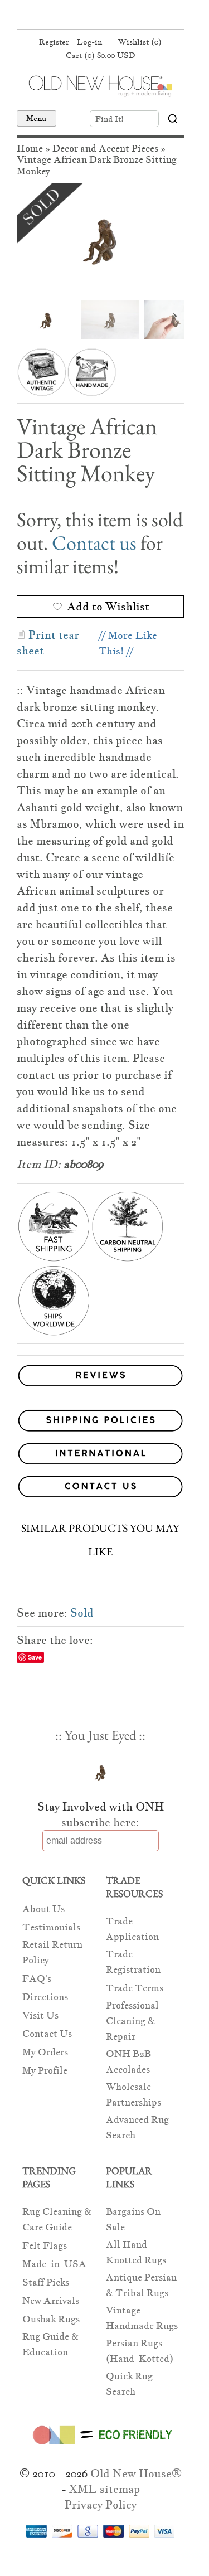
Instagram (120, 16)
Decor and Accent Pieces (105, 149)
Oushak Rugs (51, 2319)
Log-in (89, 42)
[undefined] (100, 239)
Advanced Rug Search (137, 2128)
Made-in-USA (54, 2264)
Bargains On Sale (133, 2220)
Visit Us (40, 2015)
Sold (82, 1613)
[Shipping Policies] (100, 1422)
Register (54, 42)
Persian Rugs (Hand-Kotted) (140, 2351)
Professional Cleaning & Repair (132, 2021)
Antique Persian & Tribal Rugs (141, 2285)
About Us (43, 1909)
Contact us (94, 543)
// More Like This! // (128, 643)
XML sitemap (104, 2489)
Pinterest (99, 16)
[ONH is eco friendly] (101, 2447)
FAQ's (37, 1979)
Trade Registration (133, 1962)
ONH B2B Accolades (128, 2062)
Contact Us (47, 2034)
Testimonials (51, 1927)
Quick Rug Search (129, 2384)
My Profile (45, 2071)
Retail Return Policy (52, 1952)
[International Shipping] (100, 1456)
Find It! (110, 119)
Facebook (77, 16)
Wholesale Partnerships (133, 2095)
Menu (37, 118)
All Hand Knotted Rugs (136, 2252)
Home (30, 149)
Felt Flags (45, 2246)
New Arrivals (51, 2301)
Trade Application (132, 1929)
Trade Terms (135, 1988)
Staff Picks (46, 2282)
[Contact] (100, 1489)
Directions (45, 1997)
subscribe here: (100, 1822)
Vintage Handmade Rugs (142, 2318)
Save (35, 1657)
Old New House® (136, 2473)
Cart (101, 55)
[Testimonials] (100, 1387)
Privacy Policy (101, 2505)
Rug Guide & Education (50, 2344)
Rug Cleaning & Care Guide (57, 2220)
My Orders (45, 2052)
